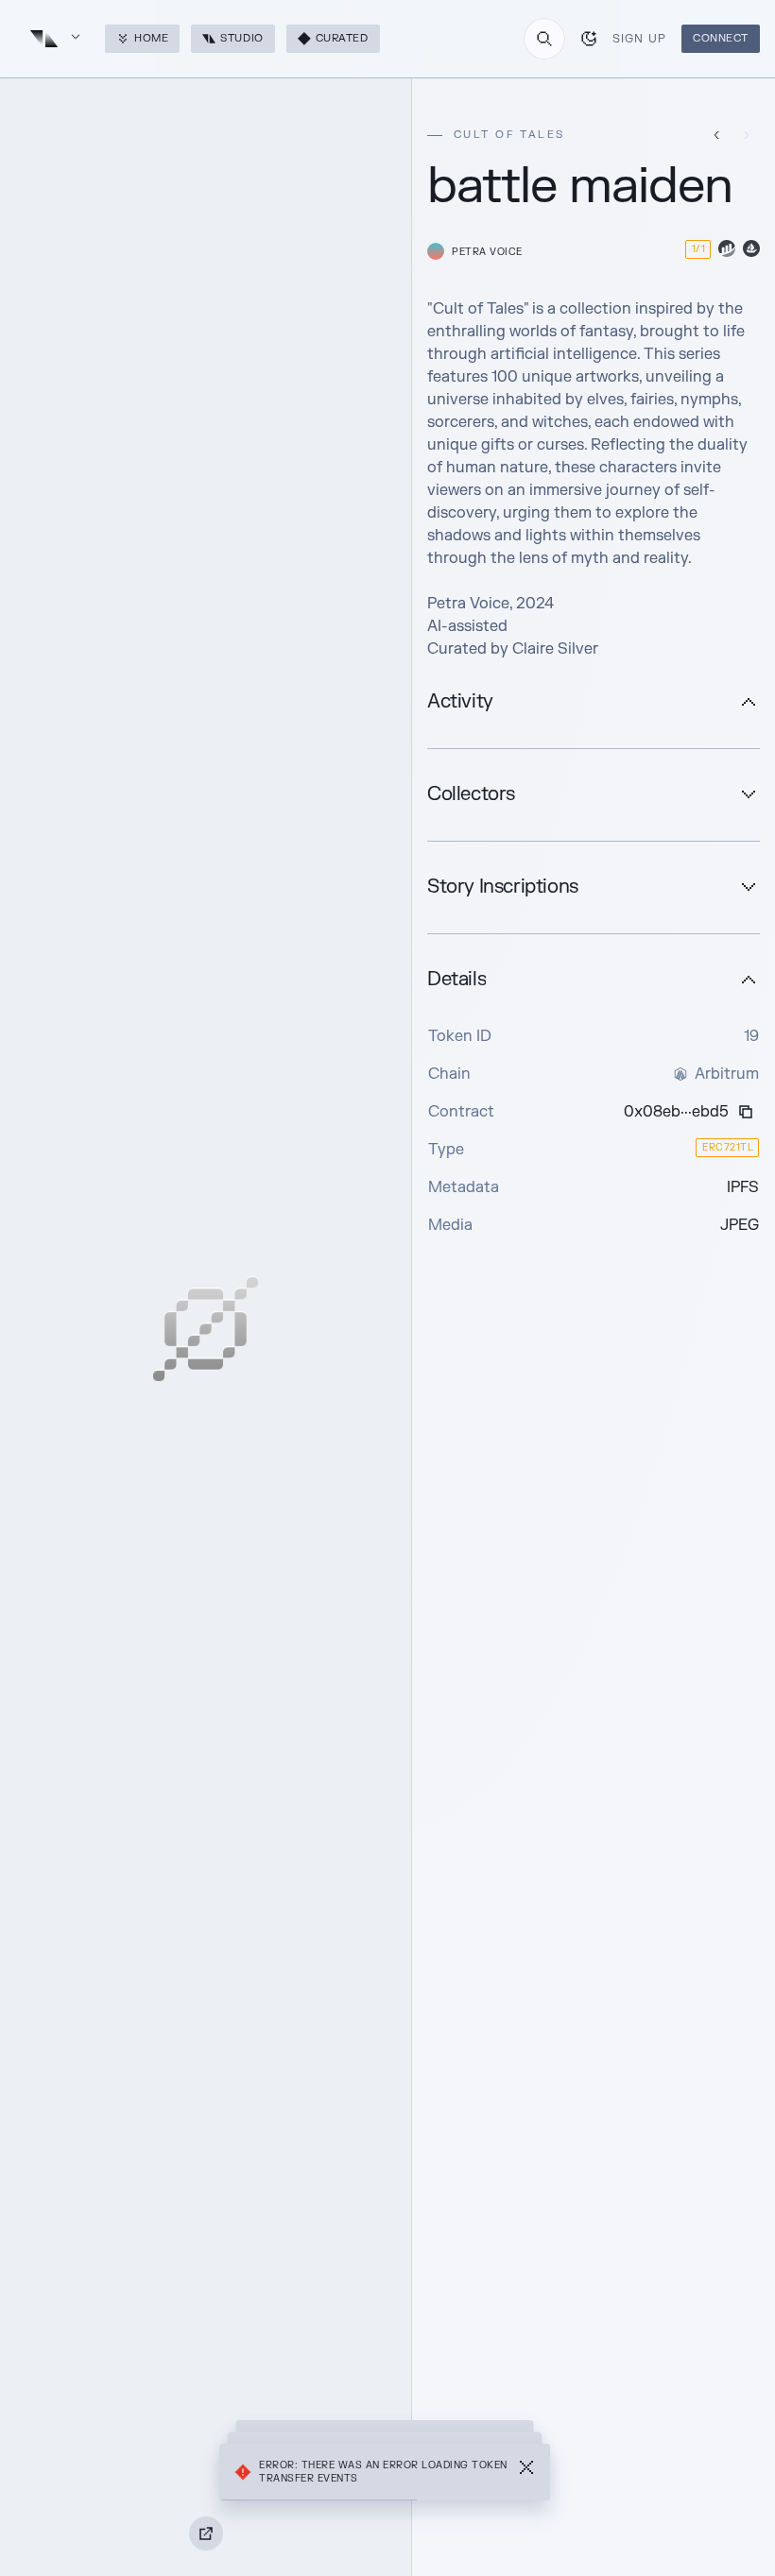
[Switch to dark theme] (589, 39)
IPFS (743, 1187)
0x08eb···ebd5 (676, 1112)
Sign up (639, 39)
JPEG (740, 1225)
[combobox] (544, 39)
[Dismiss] (526, 2472)
